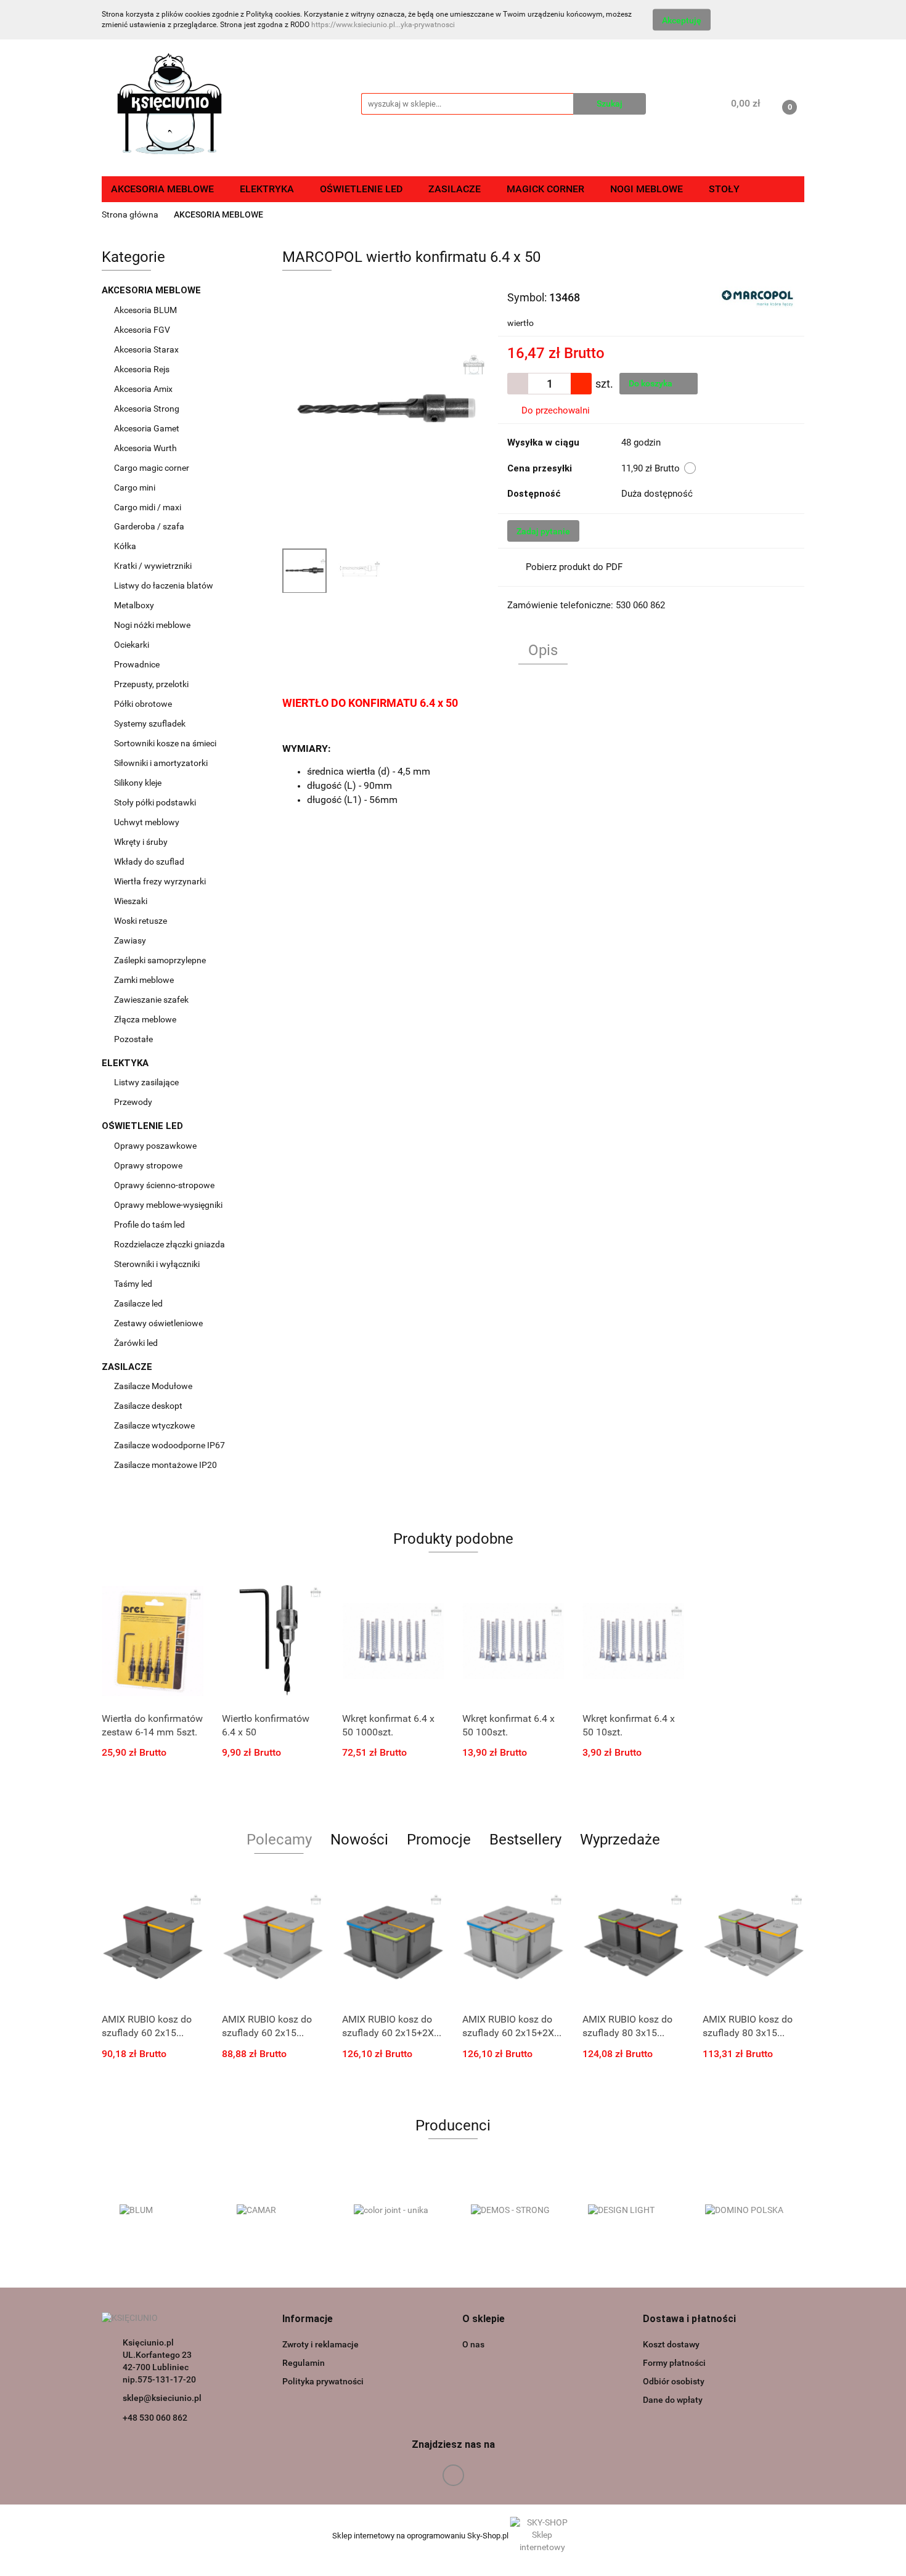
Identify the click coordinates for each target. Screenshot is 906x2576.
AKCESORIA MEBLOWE (153, 290)
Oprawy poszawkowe (155, 1146)
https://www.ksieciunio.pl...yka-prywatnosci (383, 25)
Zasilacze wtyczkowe (155, 1425)
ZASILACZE (128, 1367)
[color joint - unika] (394, 2211)
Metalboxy (134, 605)
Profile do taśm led (149, 1225)
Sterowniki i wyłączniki (157, 1264)
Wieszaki (131, 901)
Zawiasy (131, 940)
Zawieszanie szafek (151, 1000)
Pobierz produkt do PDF (574, 567)
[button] (308, 2319)
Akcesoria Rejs (143, 369)
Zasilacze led (139, 1303)
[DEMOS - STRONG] (512, 2211)
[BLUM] (160, 2211)
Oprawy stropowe (148, 1165)
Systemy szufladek (151, 723)
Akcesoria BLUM (146, 310)
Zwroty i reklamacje (320, 2344)
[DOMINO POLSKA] (746, 2211)
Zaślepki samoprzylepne (160, 960)
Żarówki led (136, 1343)
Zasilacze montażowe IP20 (166, 1465)
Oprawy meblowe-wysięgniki (168, 1205)
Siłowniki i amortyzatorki (161, 763)
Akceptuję (682, 20)
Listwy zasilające (146, 1082)
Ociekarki (132, 645)
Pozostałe (133, 1039)
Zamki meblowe (144, 980)
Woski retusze (141, 921)
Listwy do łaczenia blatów (164, 585)
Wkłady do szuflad (150, 862)
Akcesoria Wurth (146, 448)
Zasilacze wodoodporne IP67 (170, 1445)
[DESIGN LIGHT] (629, 2211)
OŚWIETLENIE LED (144, 1126)
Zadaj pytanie (543, 531)
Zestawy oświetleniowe (158, 1323)
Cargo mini (136, 487)
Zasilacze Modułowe (154, 1386)
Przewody (133, 1102)
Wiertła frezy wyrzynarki (161, 881)
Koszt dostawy (671, 2344)
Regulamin (304, 2363)
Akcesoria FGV (143, 330)
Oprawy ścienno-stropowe (164, 1185)
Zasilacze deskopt (149, 1406)
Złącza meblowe (145, 1019)
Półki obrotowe (144, 704)
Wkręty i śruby (142, 842)
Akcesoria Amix (144, 389)
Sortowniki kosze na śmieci (166, 743)
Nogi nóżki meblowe (153, 625)
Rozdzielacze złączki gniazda (169, 1244)
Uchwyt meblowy (148, 822)
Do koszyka (651, 383)
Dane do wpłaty (673, 2400)
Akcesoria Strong (148, 409)
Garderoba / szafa (150, 526)
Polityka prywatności (323, 2381)
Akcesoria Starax (147, 349)
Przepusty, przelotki (151, 684)
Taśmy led (134, 1284)
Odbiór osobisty (674, 2381)
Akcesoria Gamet (148, 428)
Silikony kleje (138, 783)
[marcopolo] (757, 296)
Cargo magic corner (153, 468)
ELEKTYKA (126, 1063)
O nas (473, 2344)
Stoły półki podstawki (155, 802)
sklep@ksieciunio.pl (162, 2398)
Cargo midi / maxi (149, 507)
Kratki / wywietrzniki (153, 566)
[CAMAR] (277, 2211)
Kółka (125, 546)
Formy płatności (674, 2363)
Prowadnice (138, 664)
